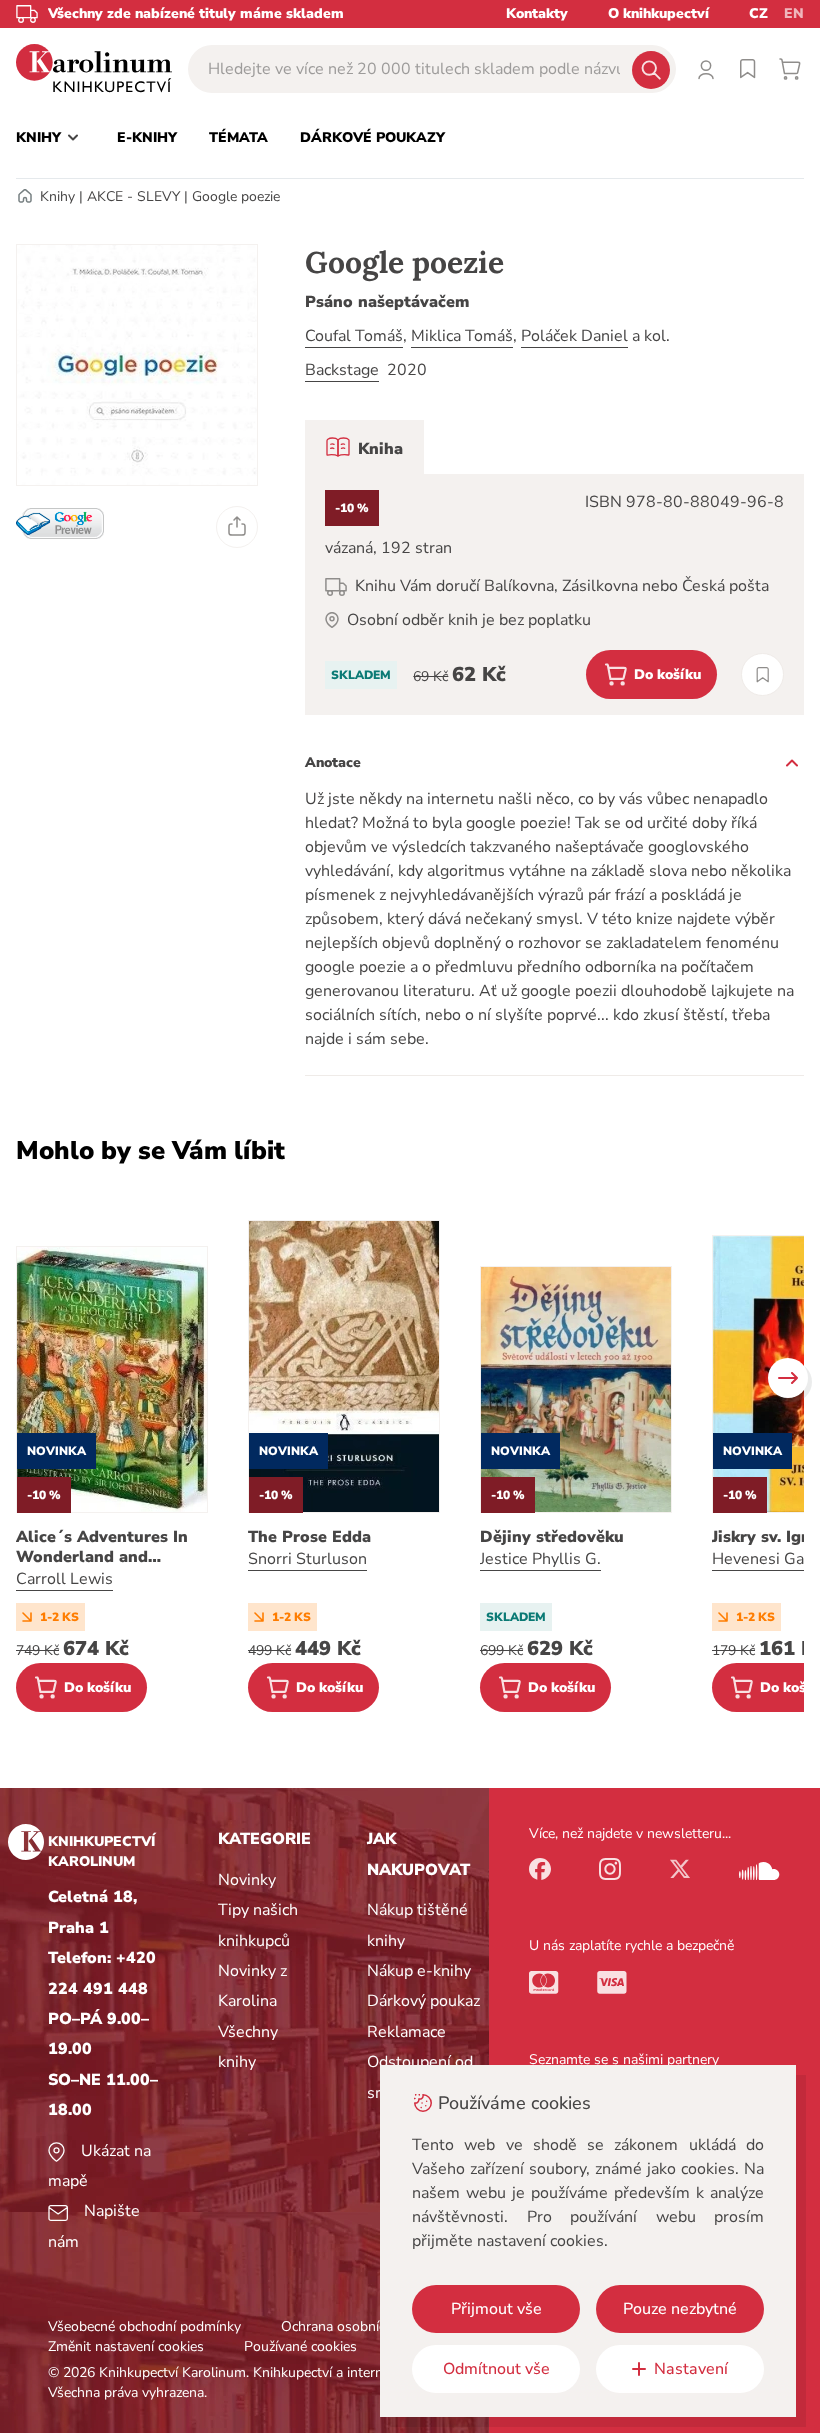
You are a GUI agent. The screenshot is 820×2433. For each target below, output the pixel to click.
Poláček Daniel (574, 336)
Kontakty (537, 13)
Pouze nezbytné (680, 2309)
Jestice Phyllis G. (540, 1559)
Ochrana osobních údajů (356, 2326)
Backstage (342, 370)
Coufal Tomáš (354, 336)
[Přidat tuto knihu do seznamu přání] (762, 674)
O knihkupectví (658, 13)
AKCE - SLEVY (133, 196)
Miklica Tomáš (462, 336)
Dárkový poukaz (423, 2001)
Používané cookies (300, 2346)
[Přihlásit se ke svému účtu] (706, 69)
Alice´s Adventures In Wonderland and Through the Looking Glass (102, 1547)
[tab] (364, 447)
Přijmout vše (496, 2309)
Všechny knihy (248, 2047)
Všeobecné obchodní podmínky (144, 2326)
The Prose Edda (309, 1537)
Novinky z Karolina (252, 1986)
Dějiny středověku (552, 1537)
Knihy (57, 196)
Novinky (247, 1880)
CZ (758, 13)
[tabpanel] (554, 594)
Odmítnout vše (496, 2369)
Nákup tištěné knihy (417, 1925)
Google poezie (236, 196)
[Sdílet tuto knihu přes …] (237, 527)
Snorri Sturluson (307, 1559)
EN (794, 13)
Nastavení (691, 2369)
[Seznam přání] (748, 69)
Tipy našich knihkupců (258, 1925)
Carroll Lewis (64, 1579)
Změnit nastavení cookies (126, 2346)
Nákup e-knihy (419, 1971)
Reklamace (406, 2032)
